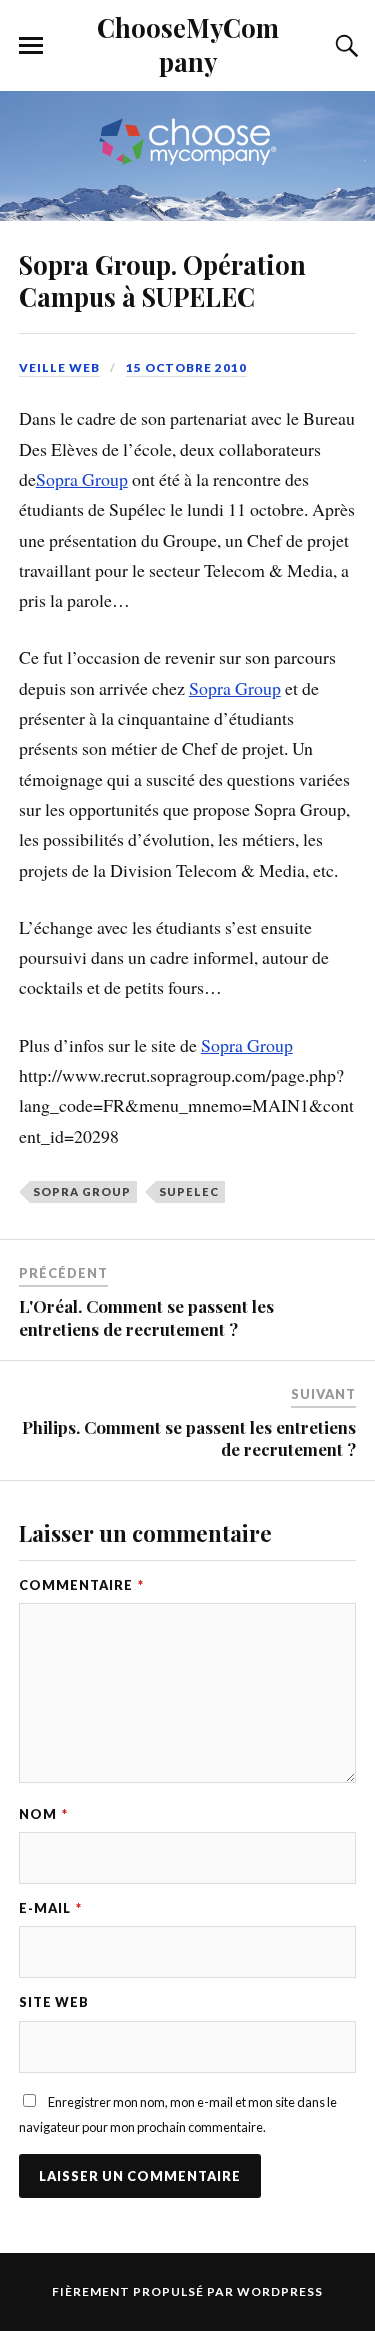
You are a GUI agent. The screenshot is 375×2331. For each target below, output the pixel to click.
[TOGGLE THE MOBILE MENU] (31, 46)
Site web (54, 2002)
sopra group (82, 1191)
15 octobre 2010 (186, 367)
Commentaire (81, 1585)
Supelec (189, 1191)
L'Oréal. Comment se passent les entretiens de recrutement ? (146, 1317)
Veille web (59, 367)
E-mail (50, 1908)
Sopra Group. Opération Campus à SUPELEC (162, 280)
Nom (43, 1814)
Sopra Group (82, 479)
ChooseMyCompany (188, 44)
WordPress (280, 2291)
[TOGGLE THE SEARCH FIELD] (344, 46)
